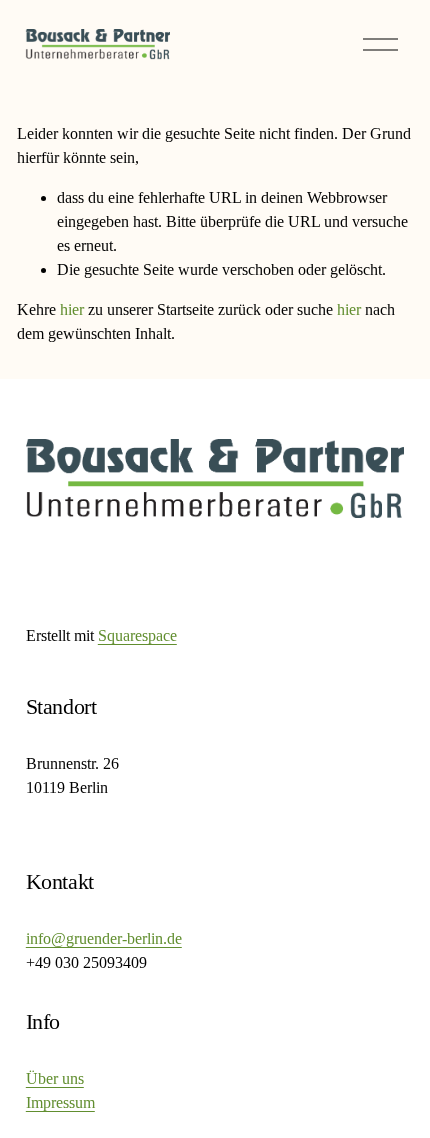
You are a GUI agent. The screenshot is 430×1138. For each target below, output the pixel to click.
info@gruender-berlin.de (104, 938)
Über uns (55, 1078)
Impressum (60, 1102)
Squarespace (137, 635)
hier (72, 309)
